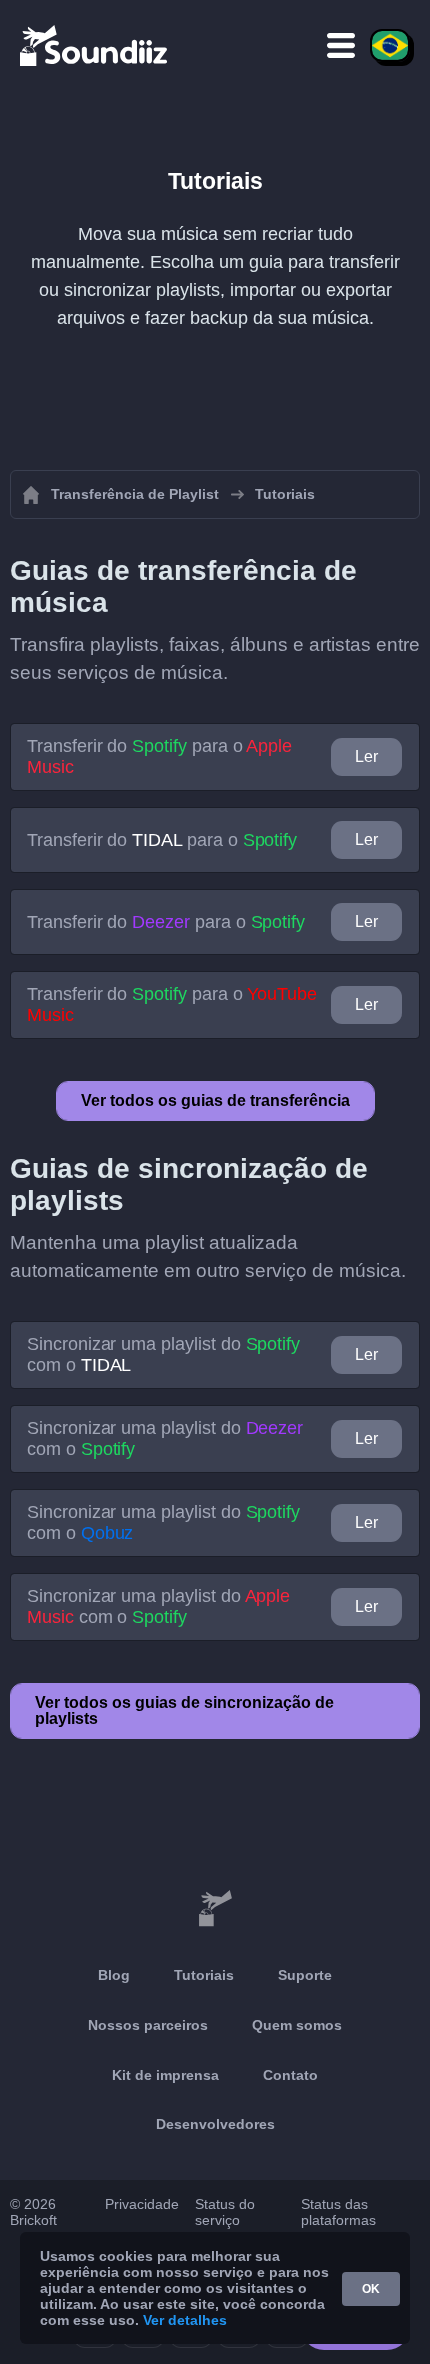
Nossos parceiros (148, 2025)
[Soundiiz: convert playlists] (215, 1909)
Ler (366, 756)
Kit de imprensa (165, 2075)
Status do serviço (225, 2212)
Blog (114, 1975)
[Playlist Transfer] (95, 45)
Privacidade (142, 2204)
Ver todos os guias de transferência (215, 1100)
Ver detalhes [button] (185, 2320)
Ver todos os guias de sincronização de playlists (184, 1710)
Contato (290, 2075)
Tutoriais (204, 1975)
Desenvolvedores (215, 2124)
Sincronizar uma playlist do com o (163, 1354)
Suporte (305, 1975)
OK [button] (371, 2289)
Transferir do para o (159, 756)
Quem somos (297, 2025)
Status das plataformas (338, 2212)
